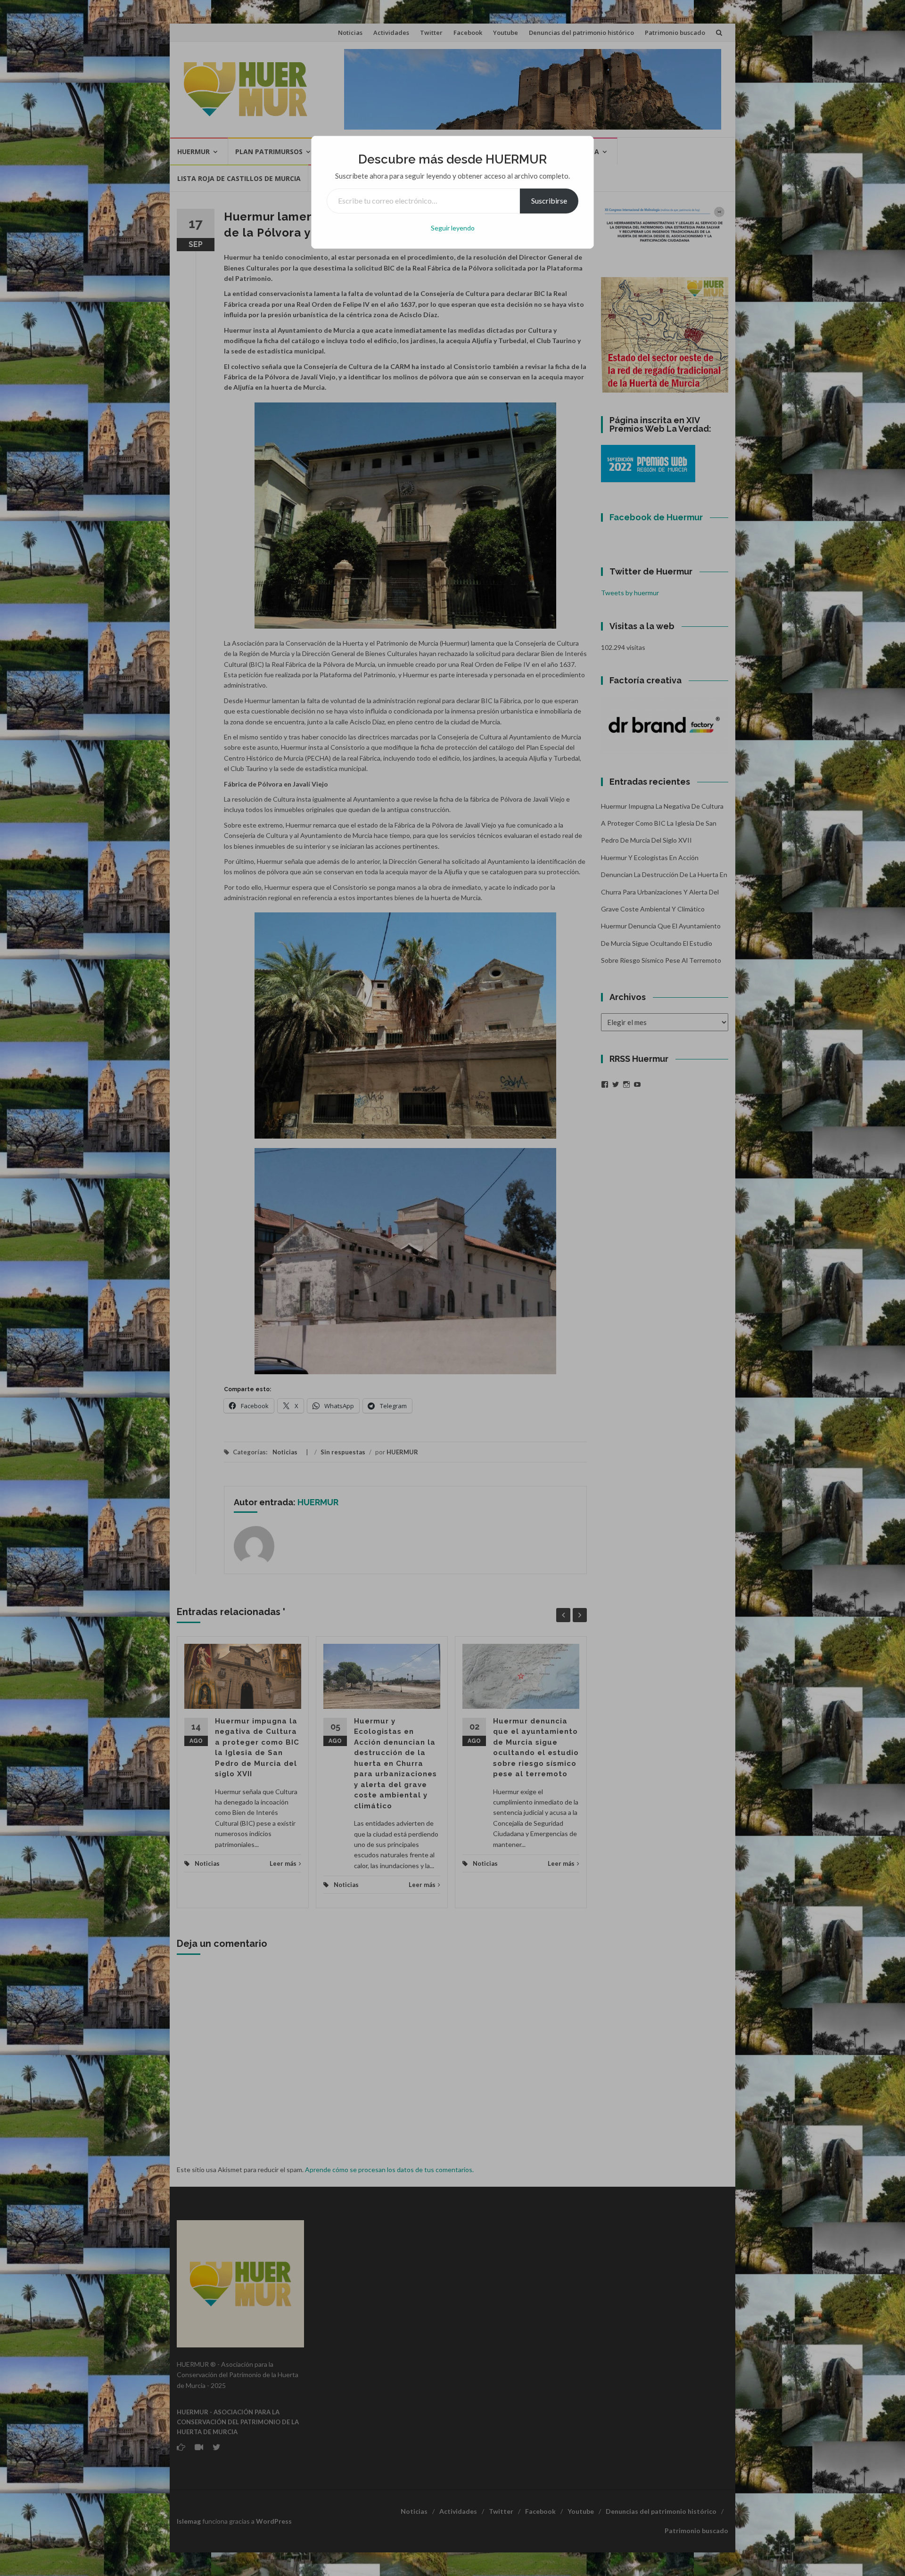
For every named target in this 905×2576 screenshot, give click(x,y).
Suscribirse (549, 201)
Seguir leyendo (453, 228)
